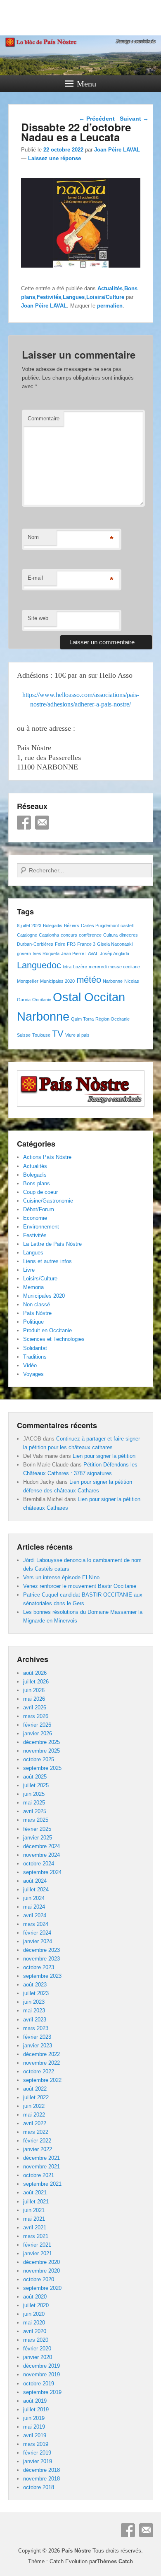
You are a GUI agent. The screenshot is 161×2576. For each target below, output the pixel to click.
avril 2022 (35, 2123)
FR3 (71, 944)
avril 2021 (35, 2227)
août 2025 (35, 1777)
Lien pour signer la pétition (104, 1456)
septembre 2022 (42, 2080)
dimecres (129, 935)
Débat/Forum (39, 1209)
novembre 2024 (41, 1855)
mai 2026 (34, 1699)
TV (58, 1034)
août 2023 (35, 1985)
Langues (74, 297)
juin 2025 (34, 1794)
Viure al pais (77, 1035)
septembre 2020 (42, 2288)
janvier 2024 (38, 1941)
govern (24, 953)
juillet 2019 (36, 2409)
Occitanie (42, 1000)
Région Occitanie (112, 1019)
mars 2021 (36, 2236)
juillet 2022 (36, 2097)
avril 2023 (35, 2020)
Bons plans (37, 1183)
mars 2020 (36, 2340)
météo (89, 980)
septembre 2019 (42, 2392)
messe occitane (124, 967)
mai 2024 (34, 1907)
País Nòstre (37, 1313)
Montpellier (28, 981)
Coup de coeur (40, 1192)
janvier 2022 (38, 2149)
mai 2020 (34, 2323)
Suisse (24, 1035)
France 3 (86, 944)
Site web (38, 618)
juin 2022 (34, 2106)
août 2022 (35, 2089)
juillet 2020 (36, 2305)
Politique (33, 1322)
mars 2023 (36, 2028)
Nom (33, 537)
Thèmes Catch (115, 2561)
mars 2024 (36, 1924)
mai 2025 (34, 1803)
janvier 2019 (38, 2461)
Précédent (97, 119)
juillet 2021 (36, 2202)
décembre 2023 (41, 1950)
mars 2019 (36, 2444)
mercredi (98, 967)
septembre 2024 (42, 1872)
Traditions (35, 1357)
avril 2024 (35, 1915)
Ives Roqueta (46, 953)
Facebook (24, 823)
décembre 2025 (41, 1742)
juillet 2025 (36, 1785)
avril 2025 (35, 1811)
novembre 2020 (41, 2271)
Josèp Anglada (115, 953)
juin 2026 (34, 1690)
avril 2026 (35, 1708)
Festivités (49, 297)
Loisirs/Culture (105, 297)
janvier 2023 (38, 2046)
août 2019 (35, 2401)
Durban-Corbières (35, 944)
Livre (29, 1270)
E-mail (35, 578)
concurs (69, 935)
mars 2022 (36, 2132)
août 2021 (35, 2193)
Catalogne (27, 935)
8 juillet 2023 (29, 925)
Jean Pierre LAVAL (80, 953)
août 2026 (35, 1673)
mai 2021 (34, 2219)
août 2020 (35, 2297)
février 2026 (37, 1725)
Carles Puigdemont (100, 925)
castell (127, 925)
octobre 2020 (39, 2279)
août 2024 (35, 1881)
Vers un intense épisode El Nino (61, 1577)
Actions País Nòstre (47, 1157)
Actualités (110, 288)
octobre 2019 (39, 2384)
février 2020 (37, 2349)
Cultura (110, 935)
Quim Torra (82, 1019)
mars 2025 (36, 1820)
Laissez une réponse (54, 158)
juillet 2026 (36, 1682)
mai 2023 (34, 2011)
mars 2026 (36, 1716)
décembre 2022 (41, 2054)
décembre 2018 (41, 2470)
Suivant (134, 119)
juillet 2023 (36, 1993)
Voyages (33, 1374)
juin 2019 (34, 2418)
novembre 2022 (41, 2063)
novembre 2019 (41, 2374)
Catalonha (49, 935)
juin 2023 (34, 2002)
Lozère (80, 967)
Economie (35, 1218)
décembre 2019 (41, 2366)
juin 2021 (34, 2210)
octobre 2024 (39, 1864)
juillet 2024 (36, 1889)
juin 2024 (34, 1898)
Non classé (37, 1304)
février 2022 (37, 2141)
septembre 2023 (42, 1976)
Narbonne (113, 981)
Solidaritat (35, 1348)
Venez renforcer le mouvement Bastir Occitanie (80, 1586)
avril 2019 (35, 2435)
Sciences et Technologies (54, 1339)
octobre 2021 (39, 2175)
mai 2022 (34, 2115)
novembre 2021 (41, 2167)
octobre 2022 (39, 2071)
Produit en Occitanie (47, 1330)
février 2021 (37, 2245)
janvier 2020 (38, 2357)
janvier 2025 (38, 1838)
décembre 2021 (41, 2158)
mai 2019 (34, 2427)
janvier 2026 (38, 1733)
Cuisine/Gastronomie (48, 1201)
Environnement (41, 1227)
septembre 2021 (42, 2184)
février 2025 (37, 1829)
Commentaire (44, 418)
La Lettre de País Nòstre (52, 1244)
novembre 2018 (41, 2479)
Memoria (33, 1287)
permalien (110, 306)
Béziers (72, 925)
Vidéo (30, 1365)
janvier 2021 (38, 2253)
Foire (60, 944)
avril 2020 (35, 2331)
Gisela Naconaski (115, 944)
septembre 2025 (42, 1768)
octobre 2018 (39, 2487)
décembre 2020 (41, 2262)
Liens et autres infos (47, 1261)
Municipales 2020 (57, 981)
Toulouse (41, 1035)
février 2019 (37, 2453)
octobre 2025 (39, 1759)
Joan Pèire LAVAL (117, 150)
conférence (90, 935)
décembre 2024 (41, 1846)
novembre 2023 (41, 1959)
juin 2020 (34, 2314)
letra (67, 967)
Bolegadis (53, 925)
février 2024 (37, 1933)
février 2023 (37, 2037)
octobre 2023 (39, 1967)
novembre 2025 (41, 1751)
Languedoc (39, 965)
